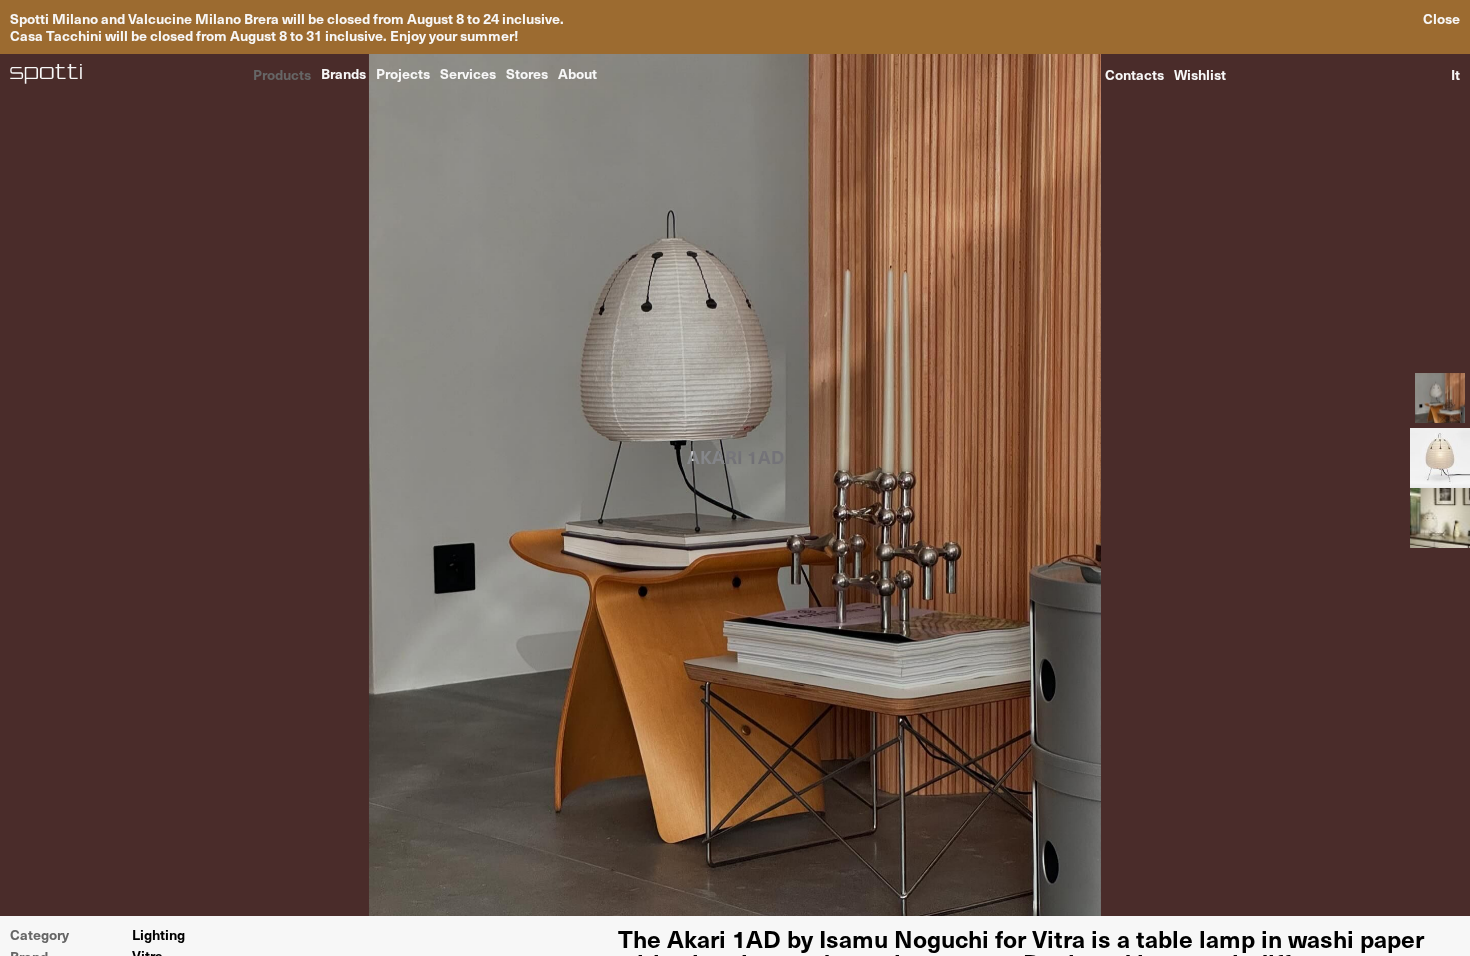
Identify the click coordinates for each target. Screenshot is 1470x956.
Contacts (1134, 74)
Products (282, 73)
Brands (343, 73)
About (577, 73)
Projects (403, 73)
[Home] (46, 74)
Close (1441, 18)
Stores (527, 73)
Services (468, 73)
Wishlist (1200, 74)
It (1455, 74)
